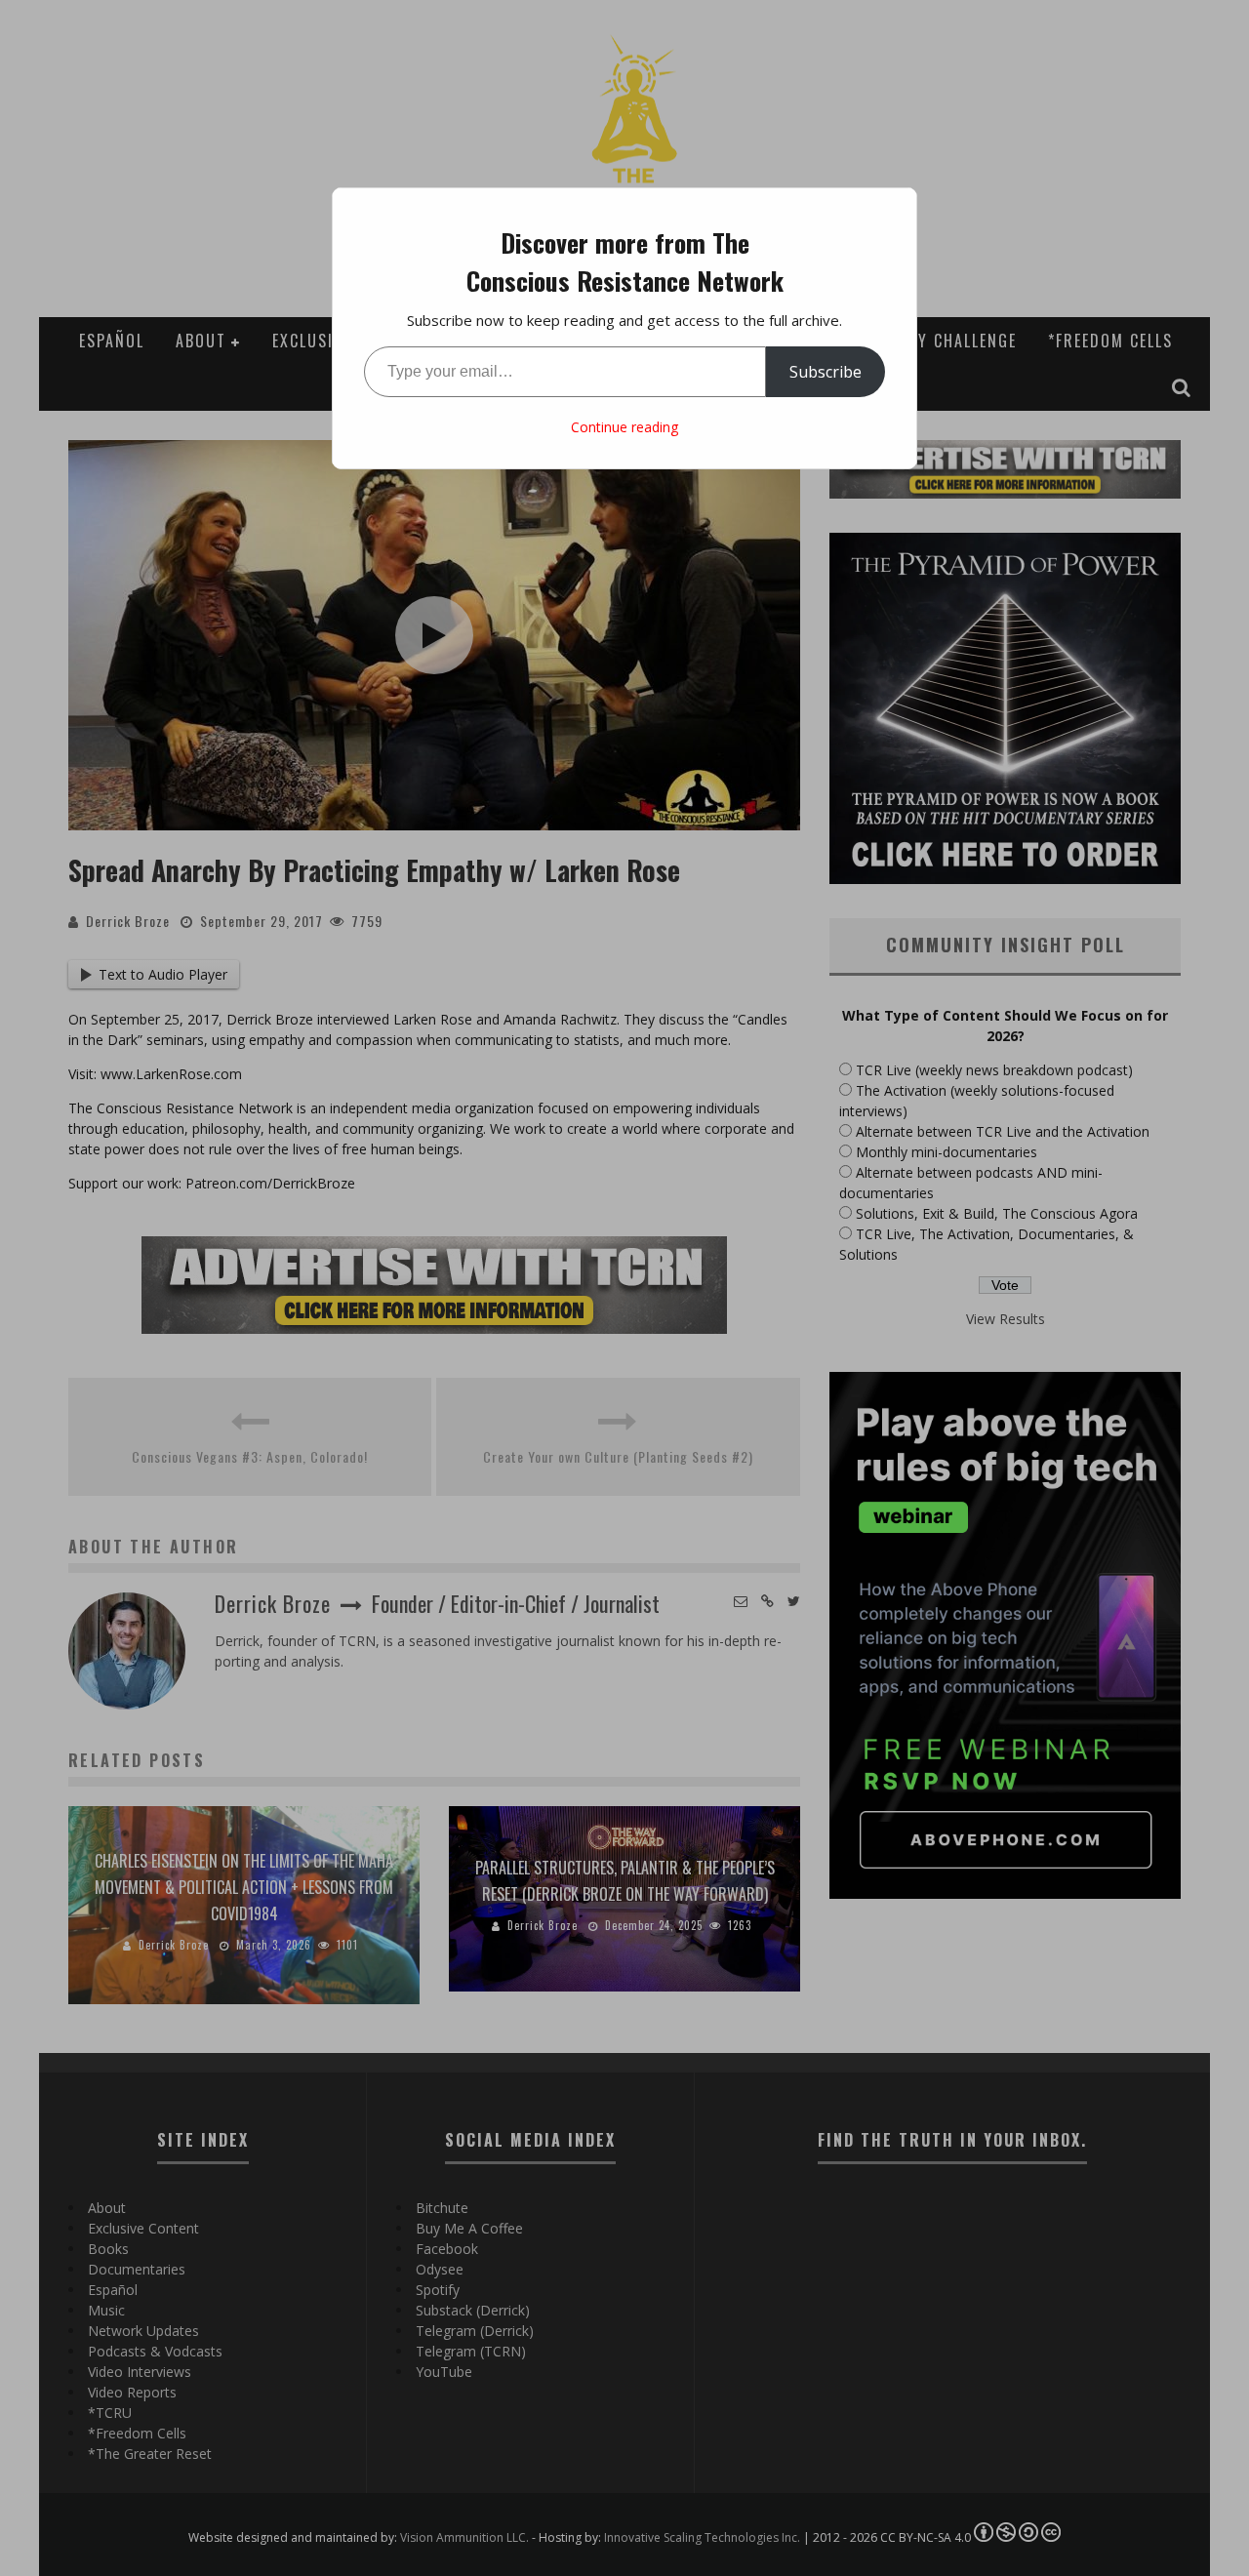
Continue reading (624, 427)
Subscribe (826, 372)
